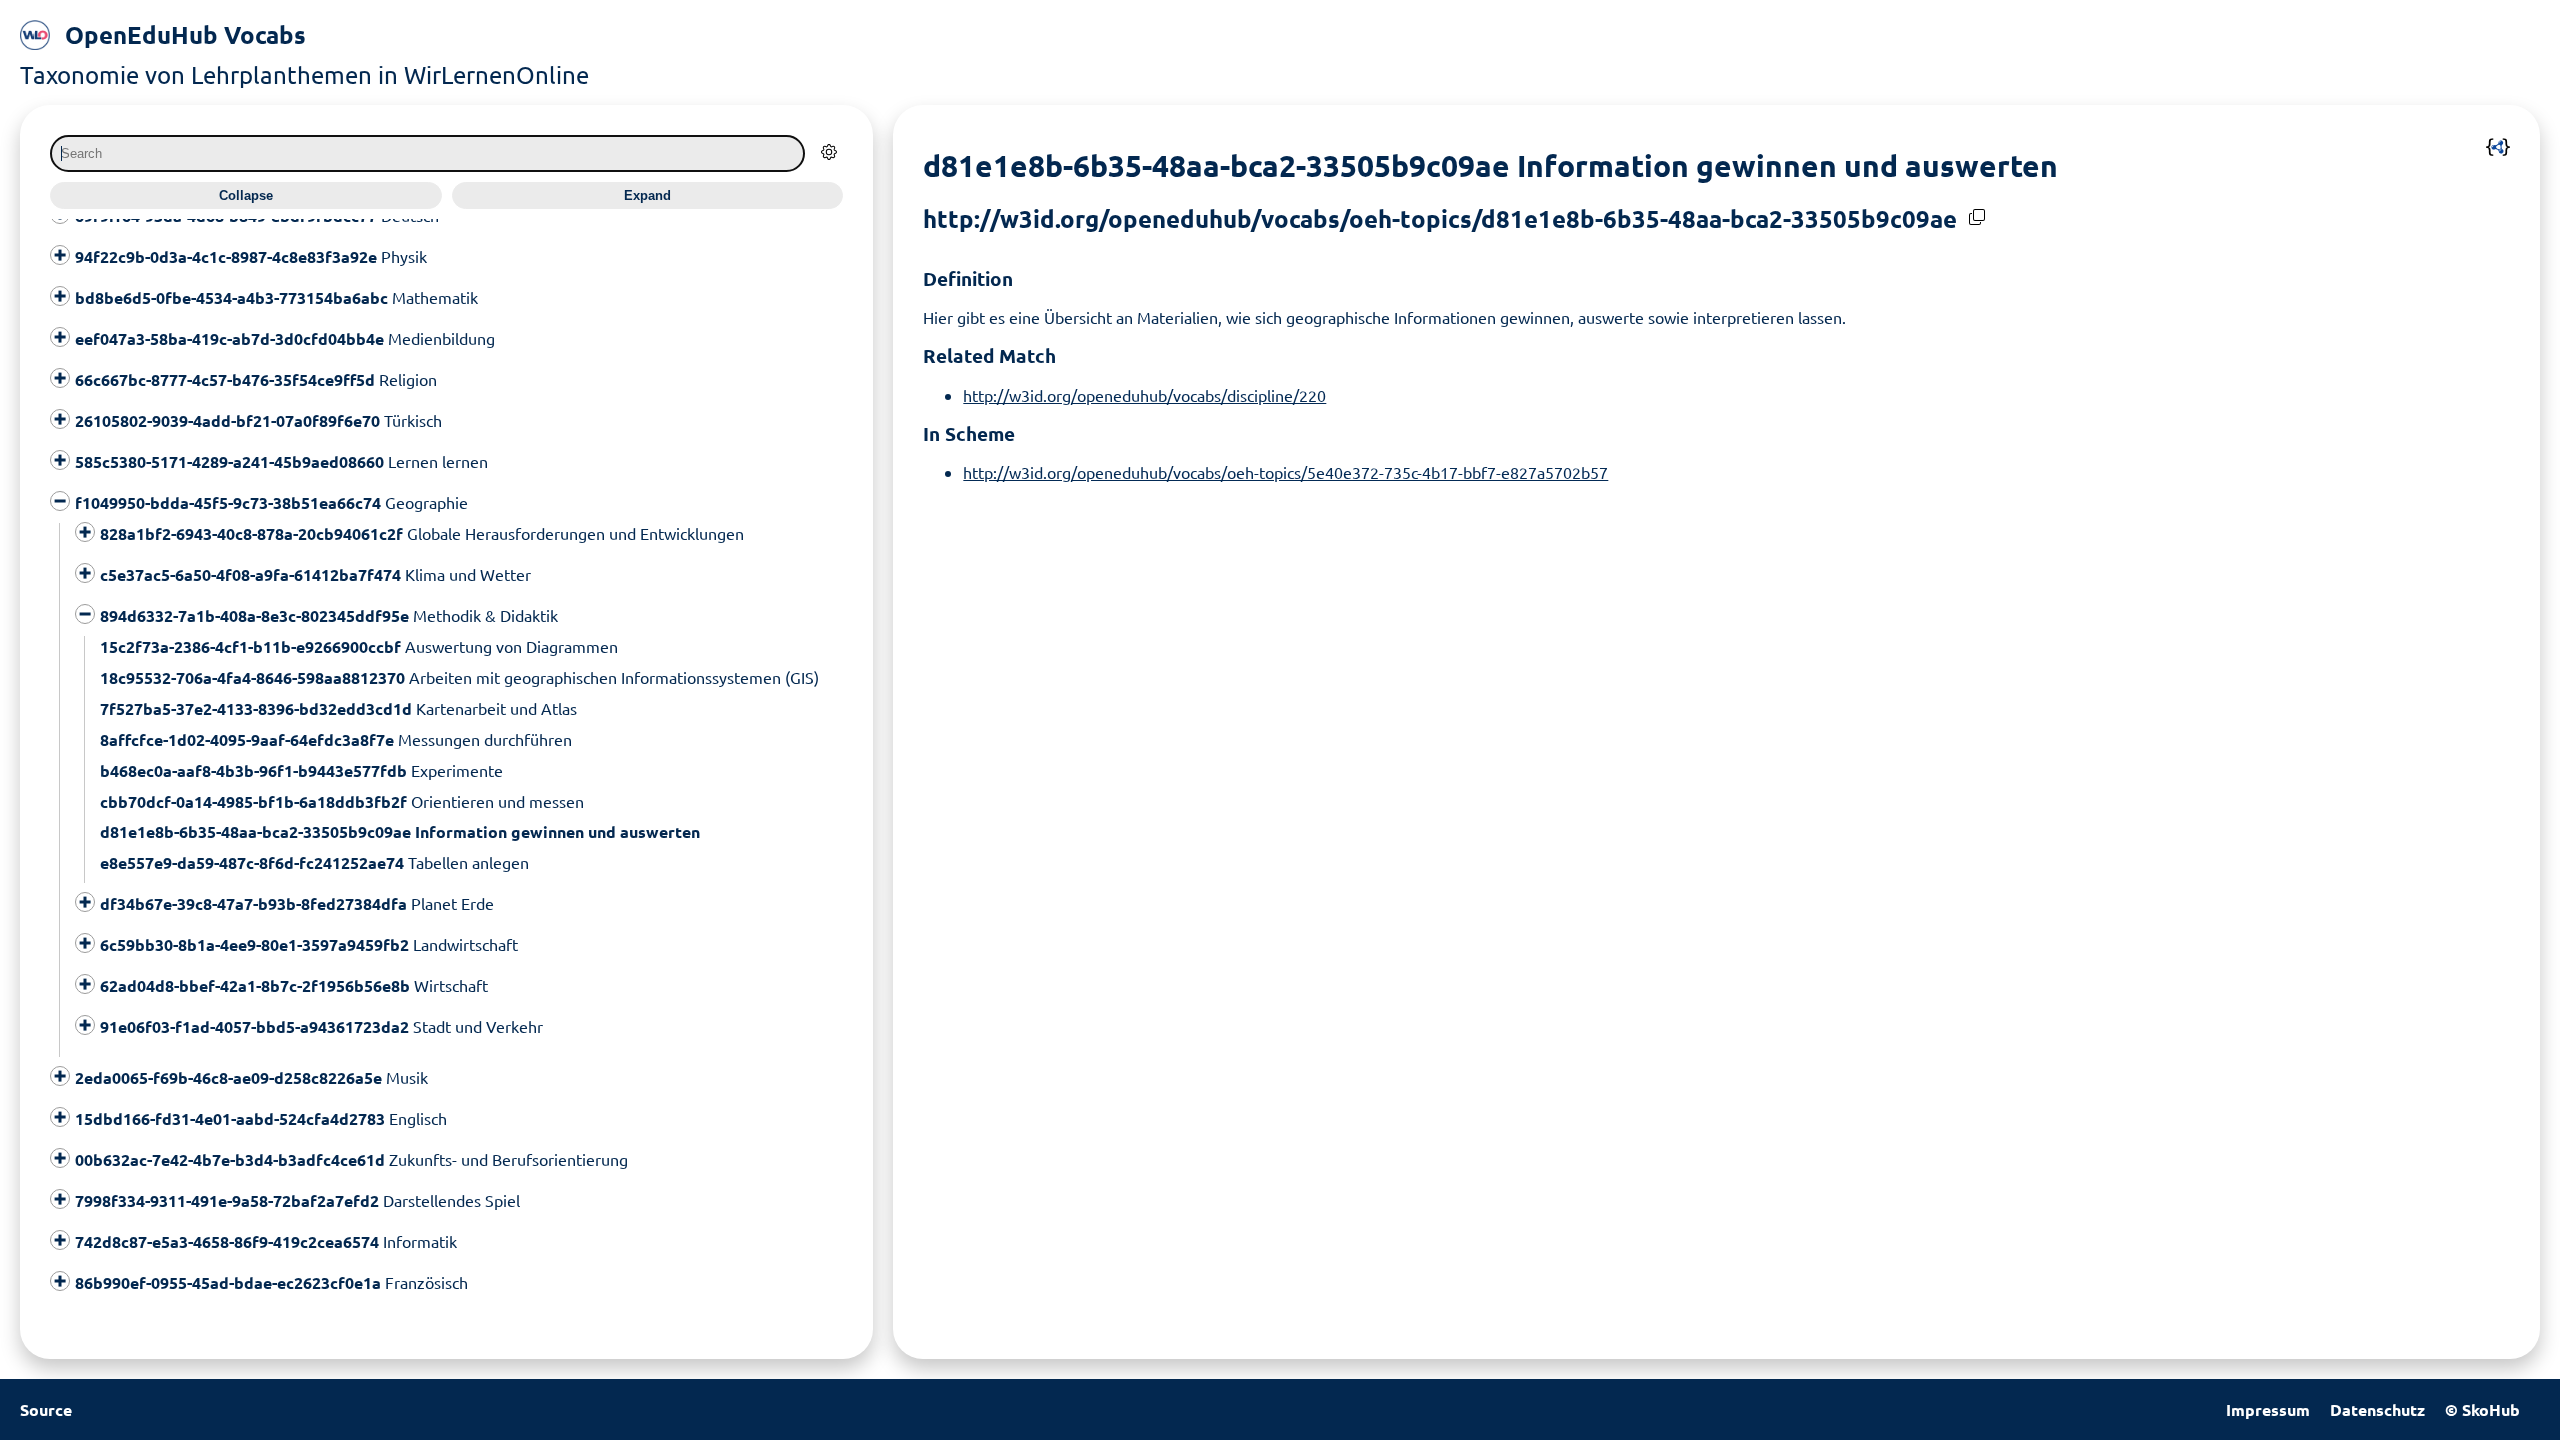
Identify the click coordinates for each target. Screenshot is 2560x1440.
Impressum (2268, 1409)
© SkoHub (2482, 1409)
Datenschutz (2377, 1409)
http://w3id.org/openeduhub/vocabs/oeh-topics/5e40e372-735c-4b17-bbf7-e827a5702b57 (1285, 472)
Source (46, 1409)
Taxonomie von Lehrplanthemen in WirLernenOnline (304, 74)
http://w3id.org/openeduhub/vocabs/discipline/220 (1144, 395)
